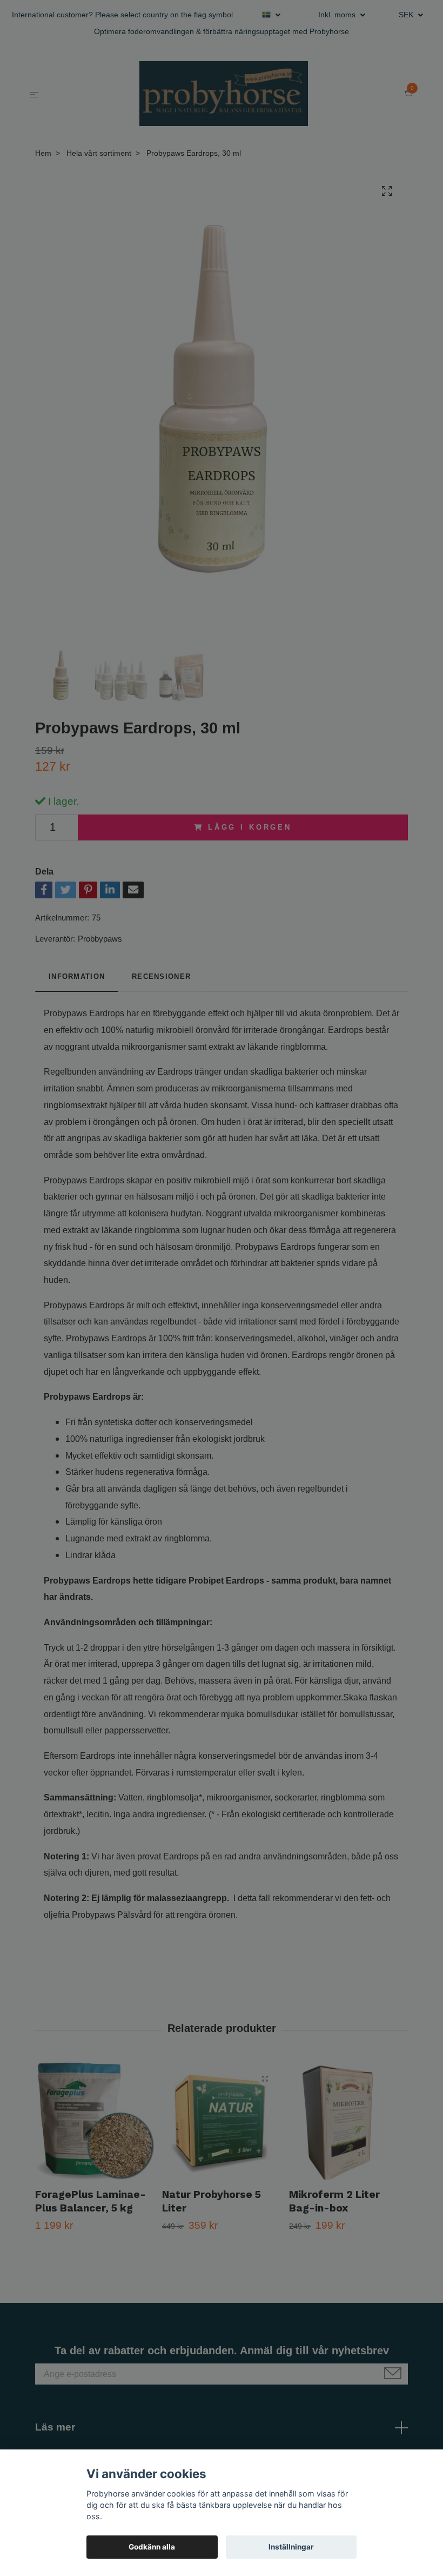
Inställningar (291, 2547)
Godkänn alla (152, 2547)
